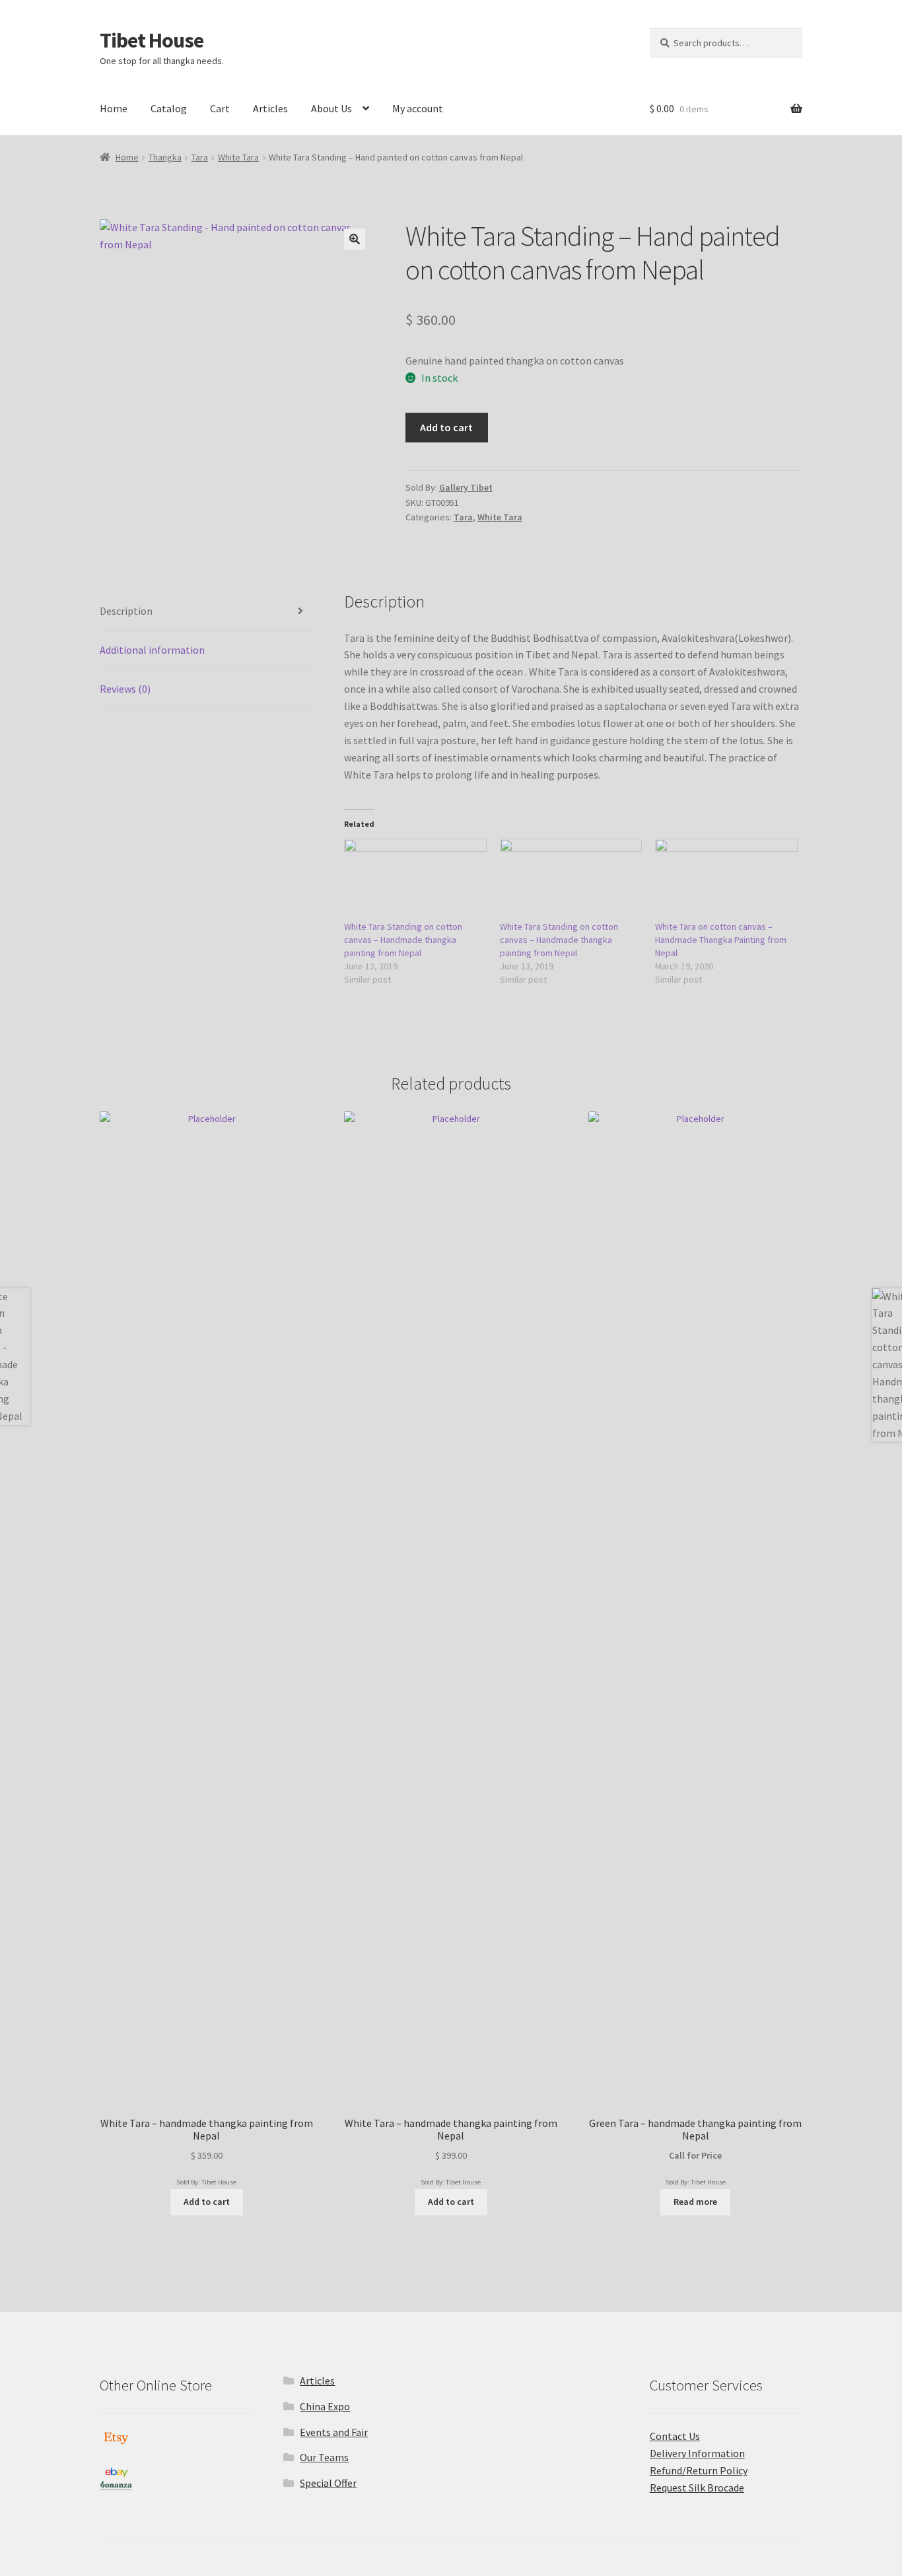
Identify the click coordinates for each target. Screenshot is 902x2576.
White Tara (238, 157)
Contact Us (675, 2436)
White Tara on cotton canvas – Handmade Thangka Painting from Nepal (721, 940)
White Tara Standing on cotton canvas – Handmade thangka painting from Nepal (403, 940)
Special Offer (328, 2483)
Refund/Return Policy (699, 2470)
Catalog (169, 108)
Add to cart (446, 427)
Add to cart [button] (207, 2202)
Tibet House (152, 40)
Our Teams (324, 2457)
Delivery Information (697, 2453)
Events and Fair (334, 2432)
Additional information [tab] (152, 650)
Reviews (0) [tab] (125, 689)
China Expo (325, 2406)
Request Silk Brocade (697, 2488)
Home (114, 108)
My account (418, 108)
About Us (331, 108)
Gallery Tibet (466, 487)
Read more (695, 2202)
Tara (200, 157)
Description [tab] (126, 611)
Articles (270, 108)
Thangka (165, 157)
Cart (220, 108)
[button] (355, 239)
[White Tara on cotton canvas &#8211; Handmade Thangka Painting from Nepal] (726, 879)
